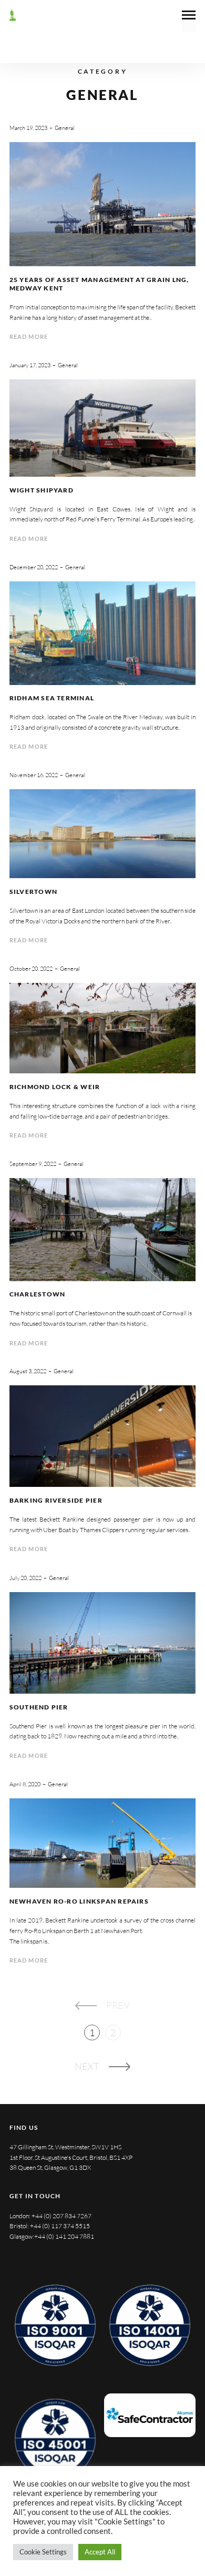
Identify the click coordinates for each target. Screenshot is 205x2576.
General (65, 128)
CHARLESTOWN (38, 1294)
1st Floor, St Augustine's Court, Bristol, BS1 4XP (71, 2157)
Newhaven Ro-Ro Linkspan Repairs (79, 1901)
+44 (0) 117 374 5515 (60, 2226)
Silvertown (33, 892)
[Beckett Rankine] (13, 15)
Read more (29, 336)
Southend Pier (39, 1707)
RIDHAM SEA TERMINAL (52, 698)
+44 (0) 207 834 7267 (61, 2216)
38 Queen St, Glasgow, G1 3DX (50, 2167)
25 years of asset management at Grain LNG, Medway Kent (99, 284)
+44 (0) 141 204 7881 (64, 2236)
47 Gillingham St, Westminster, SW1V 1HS (65, 2147)
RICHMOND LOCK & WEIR (55, 1087)
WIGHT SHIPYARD (42, 490)
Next (87, 2066)
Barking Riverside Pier (56, 1500)
